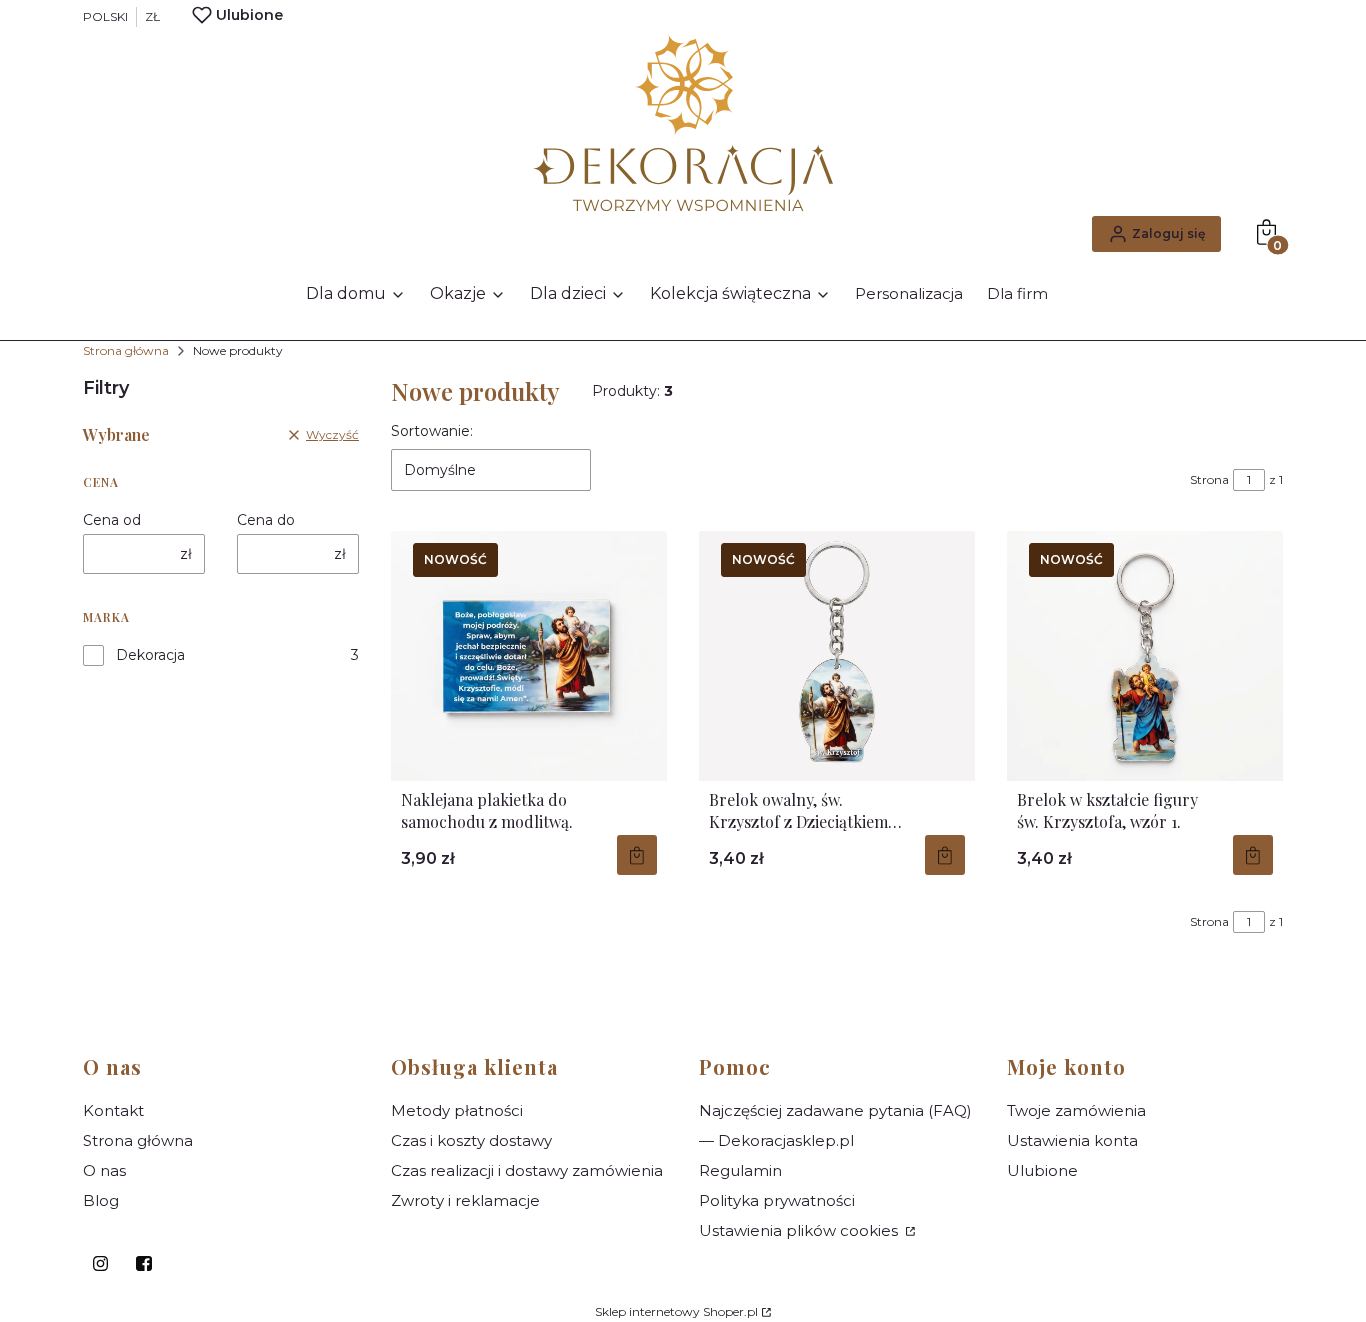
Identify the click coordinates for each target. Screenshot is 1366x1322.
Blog (101, 1200)
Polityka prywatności (777, 1200)
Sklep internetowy (676, 1311)
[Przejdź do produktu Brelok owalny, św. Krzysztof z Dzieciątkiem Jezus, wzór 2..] (837, 656)
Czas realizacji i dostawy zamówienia (527, 1170)
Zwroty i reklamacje (465, 1200)
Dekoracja (150, 655)
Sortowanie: (432, 431)
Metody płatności (457, 1110)
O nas (104, 1170)
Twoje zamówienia (1076, 1110)
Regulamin (740, 1170)
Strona (1209, 479)
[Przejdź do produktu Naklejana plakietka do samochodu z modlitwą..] (529, 656)
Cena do (266, 520)
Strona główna (126, 350)
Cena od (112, 520)
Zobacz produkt (637, 855)
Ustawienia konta (1072, 1140)
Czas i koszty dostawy (471, 1140)
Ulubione (1042, 1170)
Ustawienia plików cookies (800, 1230)
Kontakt (113, 1110)
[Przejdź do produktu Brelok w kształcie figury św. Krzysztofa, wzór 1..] (1145, 656)
